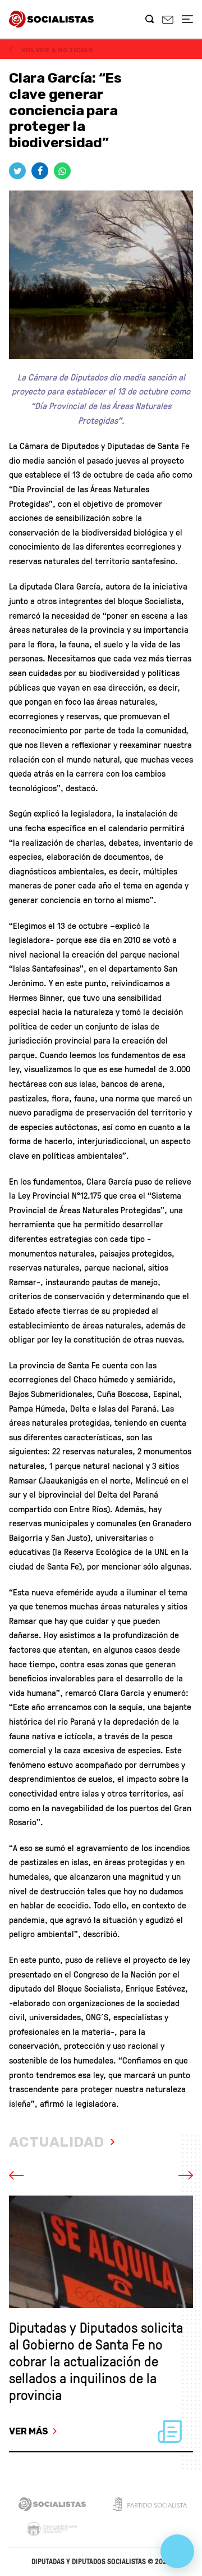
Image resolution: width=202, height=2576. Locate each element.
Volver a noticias (56, 50)
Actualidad (57, 2142)
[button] (31, 2176)
